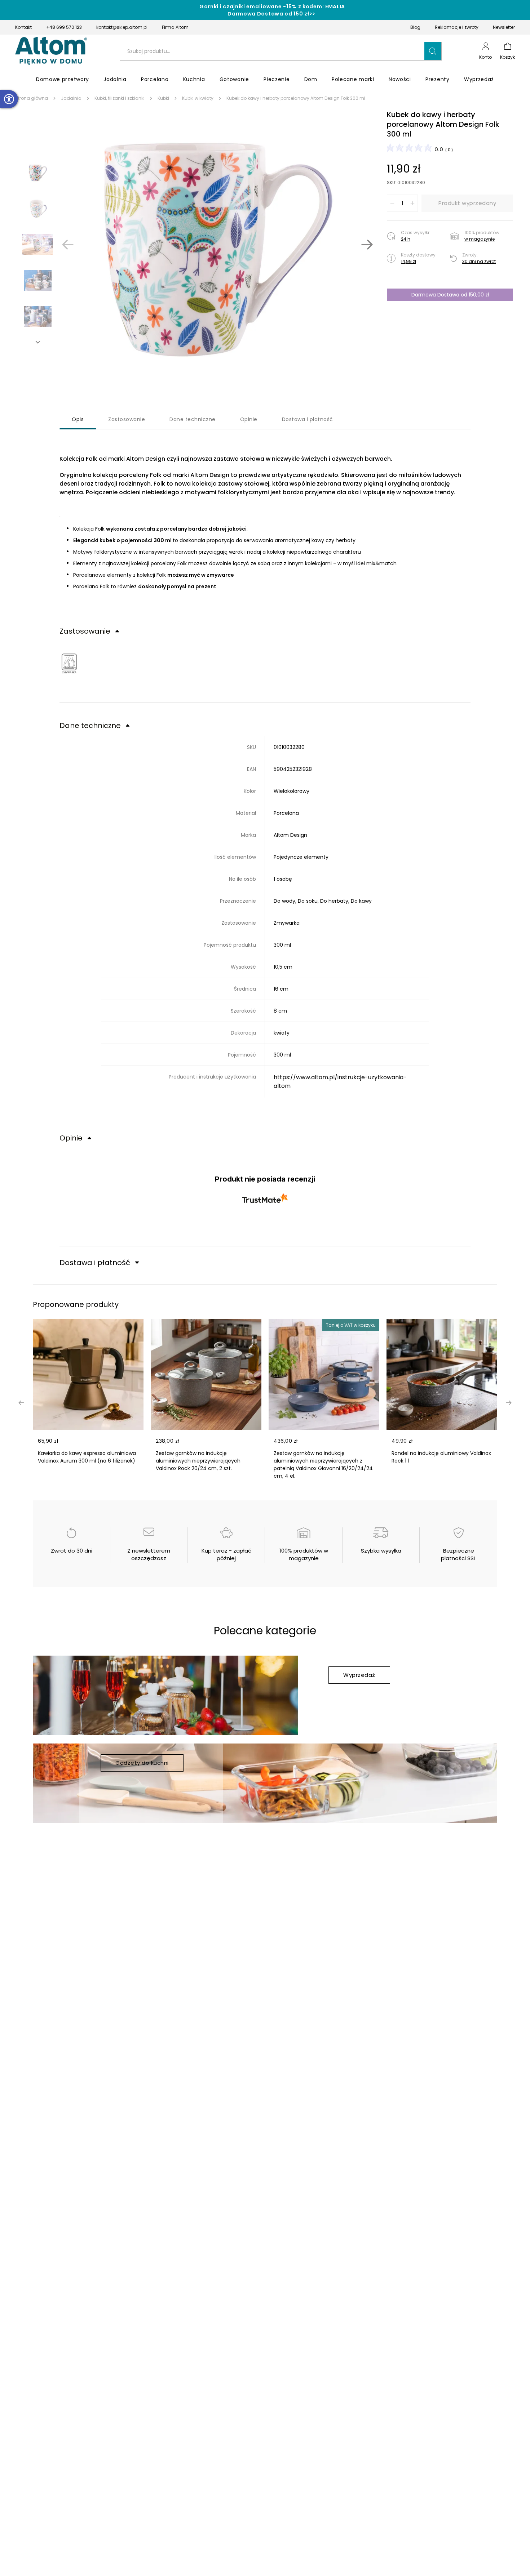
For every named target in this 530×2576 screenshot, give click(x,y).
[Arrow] (38, 342)
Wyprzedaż (359, 1675)
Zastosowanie (127, 419)
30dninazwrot (479, 261)
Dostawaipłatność (308, 419)
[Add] (412, 203)
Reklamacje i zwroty (457, 27)
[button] (433, 51)
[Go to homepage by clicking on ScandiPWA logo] (51, 51)
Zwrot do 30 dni (72, 1551)
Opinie (249, 419)
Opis (78, 419)
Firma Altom (175, 27)
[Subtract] (392, 203)
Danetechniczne (193, 419)
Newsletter (504, 27)
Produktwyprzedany (467, 203)
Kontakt (23, 27)
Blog (415, 27)
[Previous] (68, 245)
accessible (9, 99)
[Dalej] (367, 245)
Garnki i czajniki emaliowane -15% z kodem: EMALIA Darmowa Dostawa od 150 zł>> (272, 10)
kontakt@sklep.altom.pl (122, 27)
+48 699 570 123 (64, 27)
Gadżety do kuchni (142, 1763)
